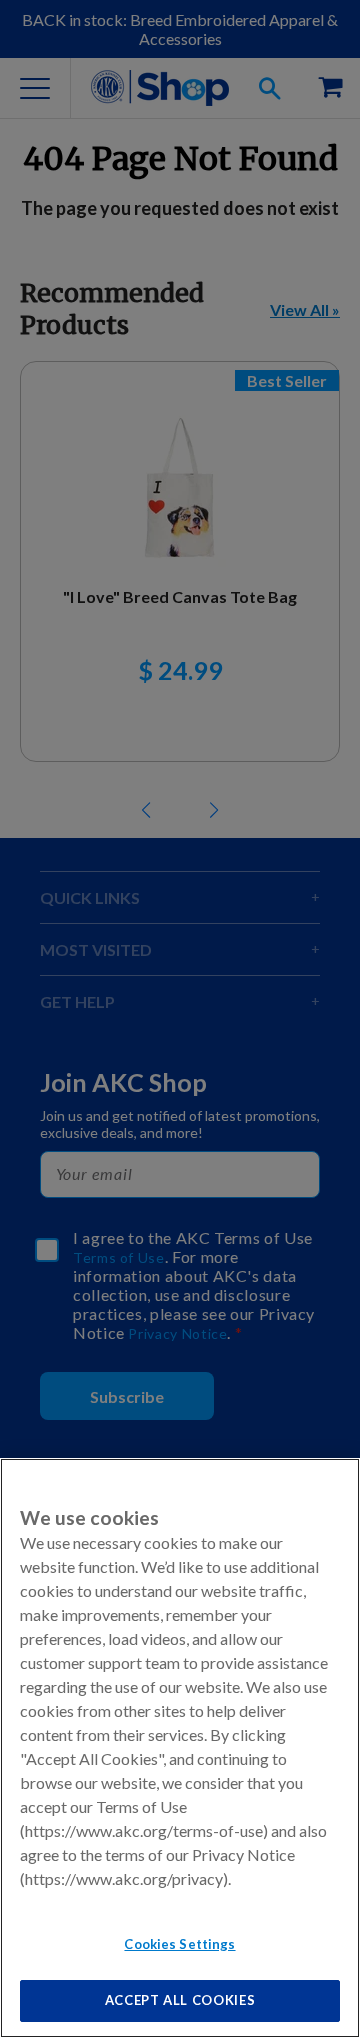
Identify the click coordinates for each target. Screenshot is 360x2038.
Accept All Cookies (180, 2000)
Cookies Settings (179, 1944)
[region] (180, 1748)
